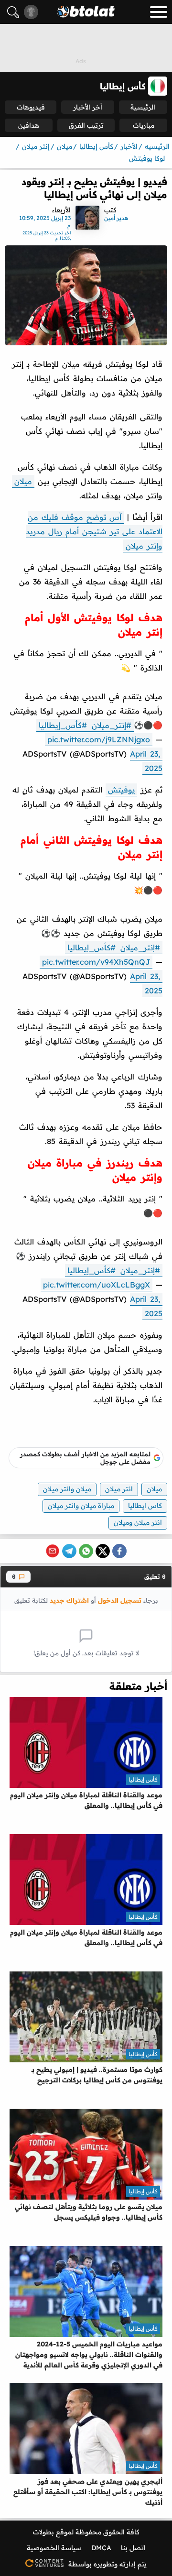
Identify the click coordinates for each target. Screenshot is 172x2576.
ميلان (23, 481)
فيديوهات (31, 107)
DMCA (101, 2548)
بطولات (43, 2532)
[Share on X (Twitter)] (103, 1551)
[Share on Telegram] (69, 1551)
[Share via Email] (53, 1551)
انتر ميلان (119, 1489)
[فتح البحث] (13, 12)
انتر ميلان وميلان (138, 1522)
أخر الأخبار (88, 107)
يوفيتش (121, 790)
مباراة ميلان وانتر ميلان (81, 1506)
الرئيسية (143, 107)
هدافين (29, 125)
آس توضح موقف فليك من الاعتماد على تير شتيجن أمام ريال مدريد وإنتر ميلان (94, 531)
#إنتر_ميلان (112, 725)
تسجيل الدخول (120, 1600)
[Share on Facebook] (119, 1551)
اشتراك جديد (69, 1600)
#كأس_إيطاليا (63, 725)
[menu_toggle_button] (159, 12)
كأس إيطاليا (143, 1779)
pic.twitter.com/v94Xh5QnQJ (96, 962)
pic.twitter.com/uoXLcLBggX (97, 1285)
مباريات (144, 125)
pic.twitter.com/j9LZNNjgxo (99, 739)
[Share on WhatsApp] (86, 1551)
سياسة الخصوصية (54, 2548)
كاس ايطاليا (145, 1506)
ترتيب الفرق (86, 125)
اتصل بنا (133, 2548)
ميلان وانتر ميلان (67, 1489)
